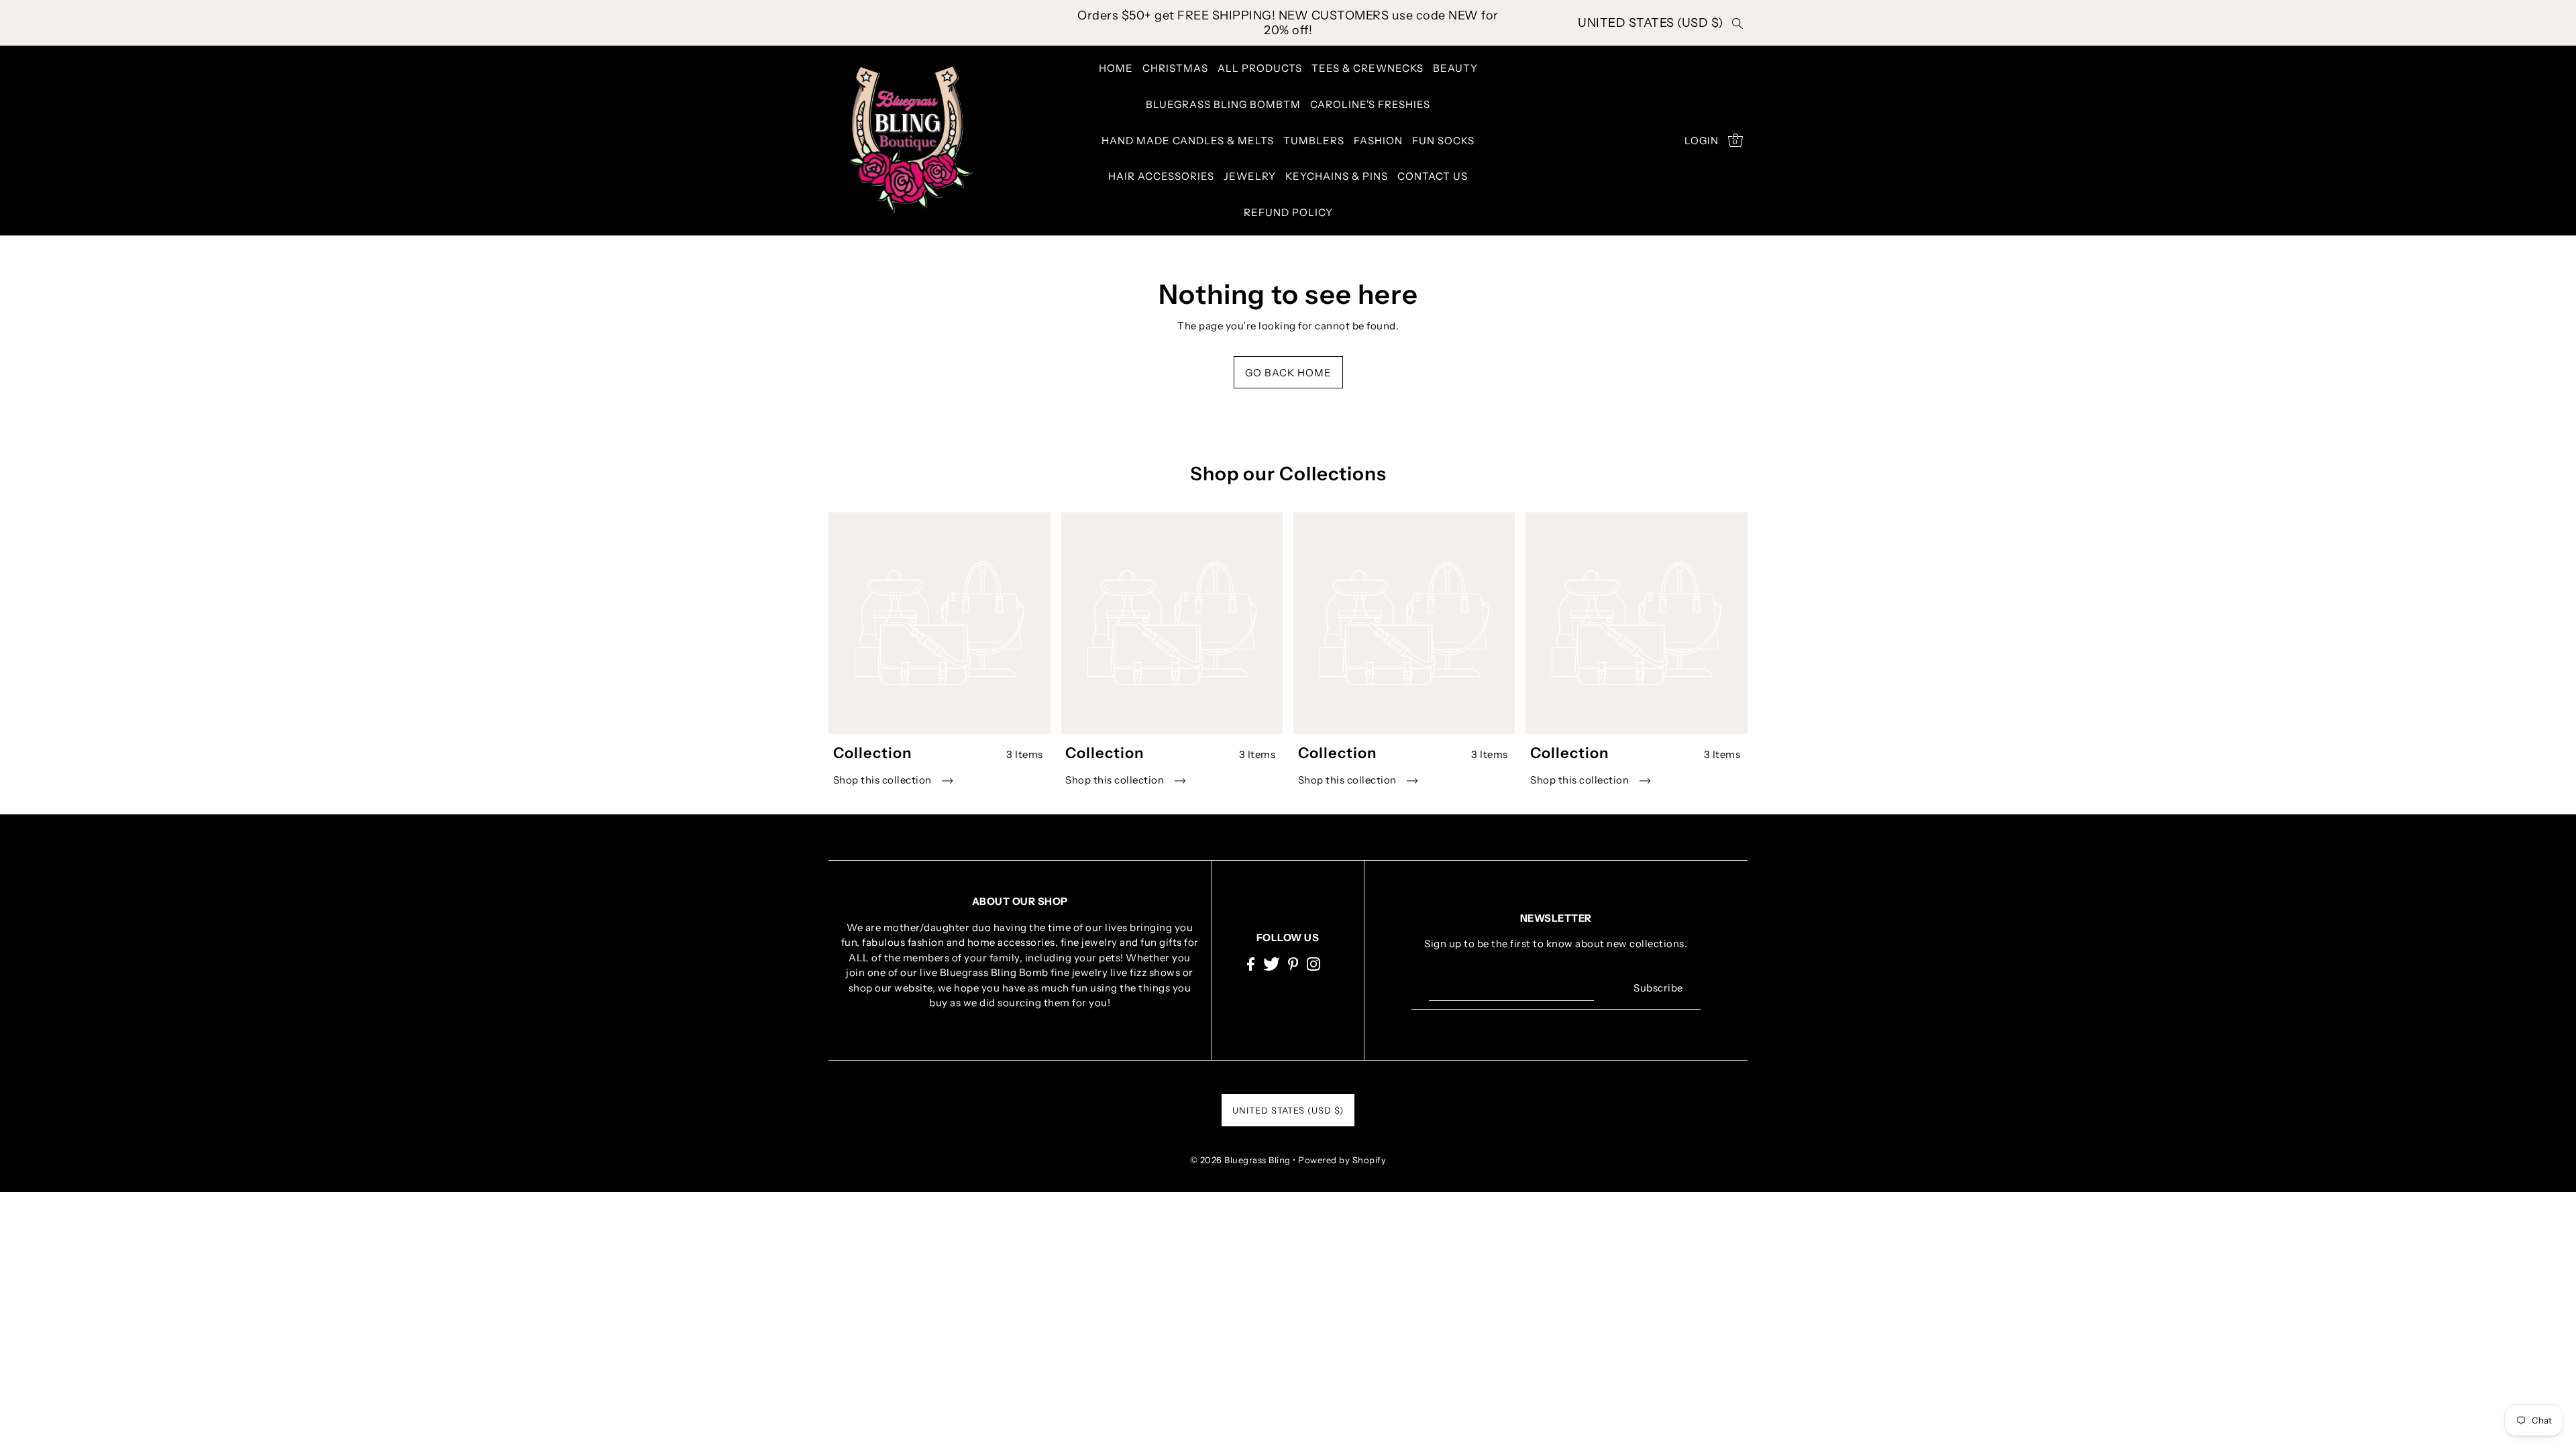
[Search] (1737, 23)
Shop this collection (884, 780)
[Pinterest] (1293, 964)
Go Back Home (1288, 373)
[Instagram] (1313, 964)
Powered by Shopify (1342, 1160)
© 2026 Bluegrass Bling (1240, 1160)
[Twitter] (1272, 964)
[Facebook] (1251, 964)
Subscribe (1658, 988)
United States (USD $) (1651, 23)
